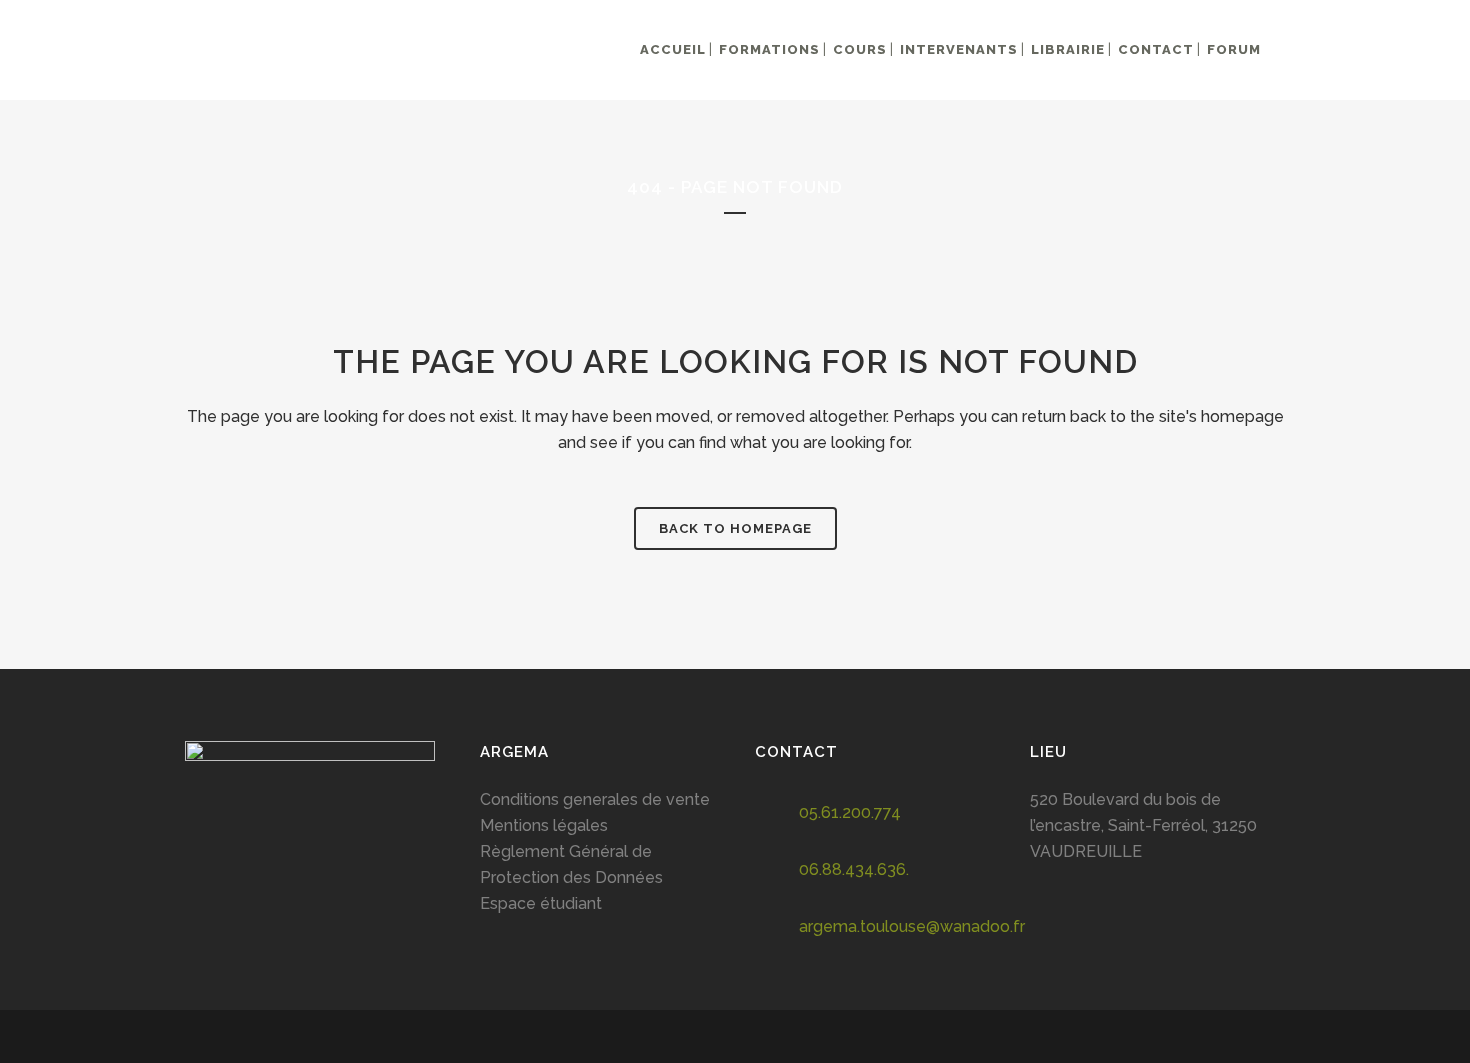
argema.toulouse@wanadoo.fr (912, 926)
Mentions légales (544, 825)
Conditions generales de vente (595, 799)
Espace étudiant (541, 903)
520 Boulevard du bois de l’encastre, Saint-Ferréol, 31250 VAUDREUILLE (1143, 825)
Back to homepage (735, 528)
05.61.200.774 (850, 812)
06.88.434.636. (854, 869)
